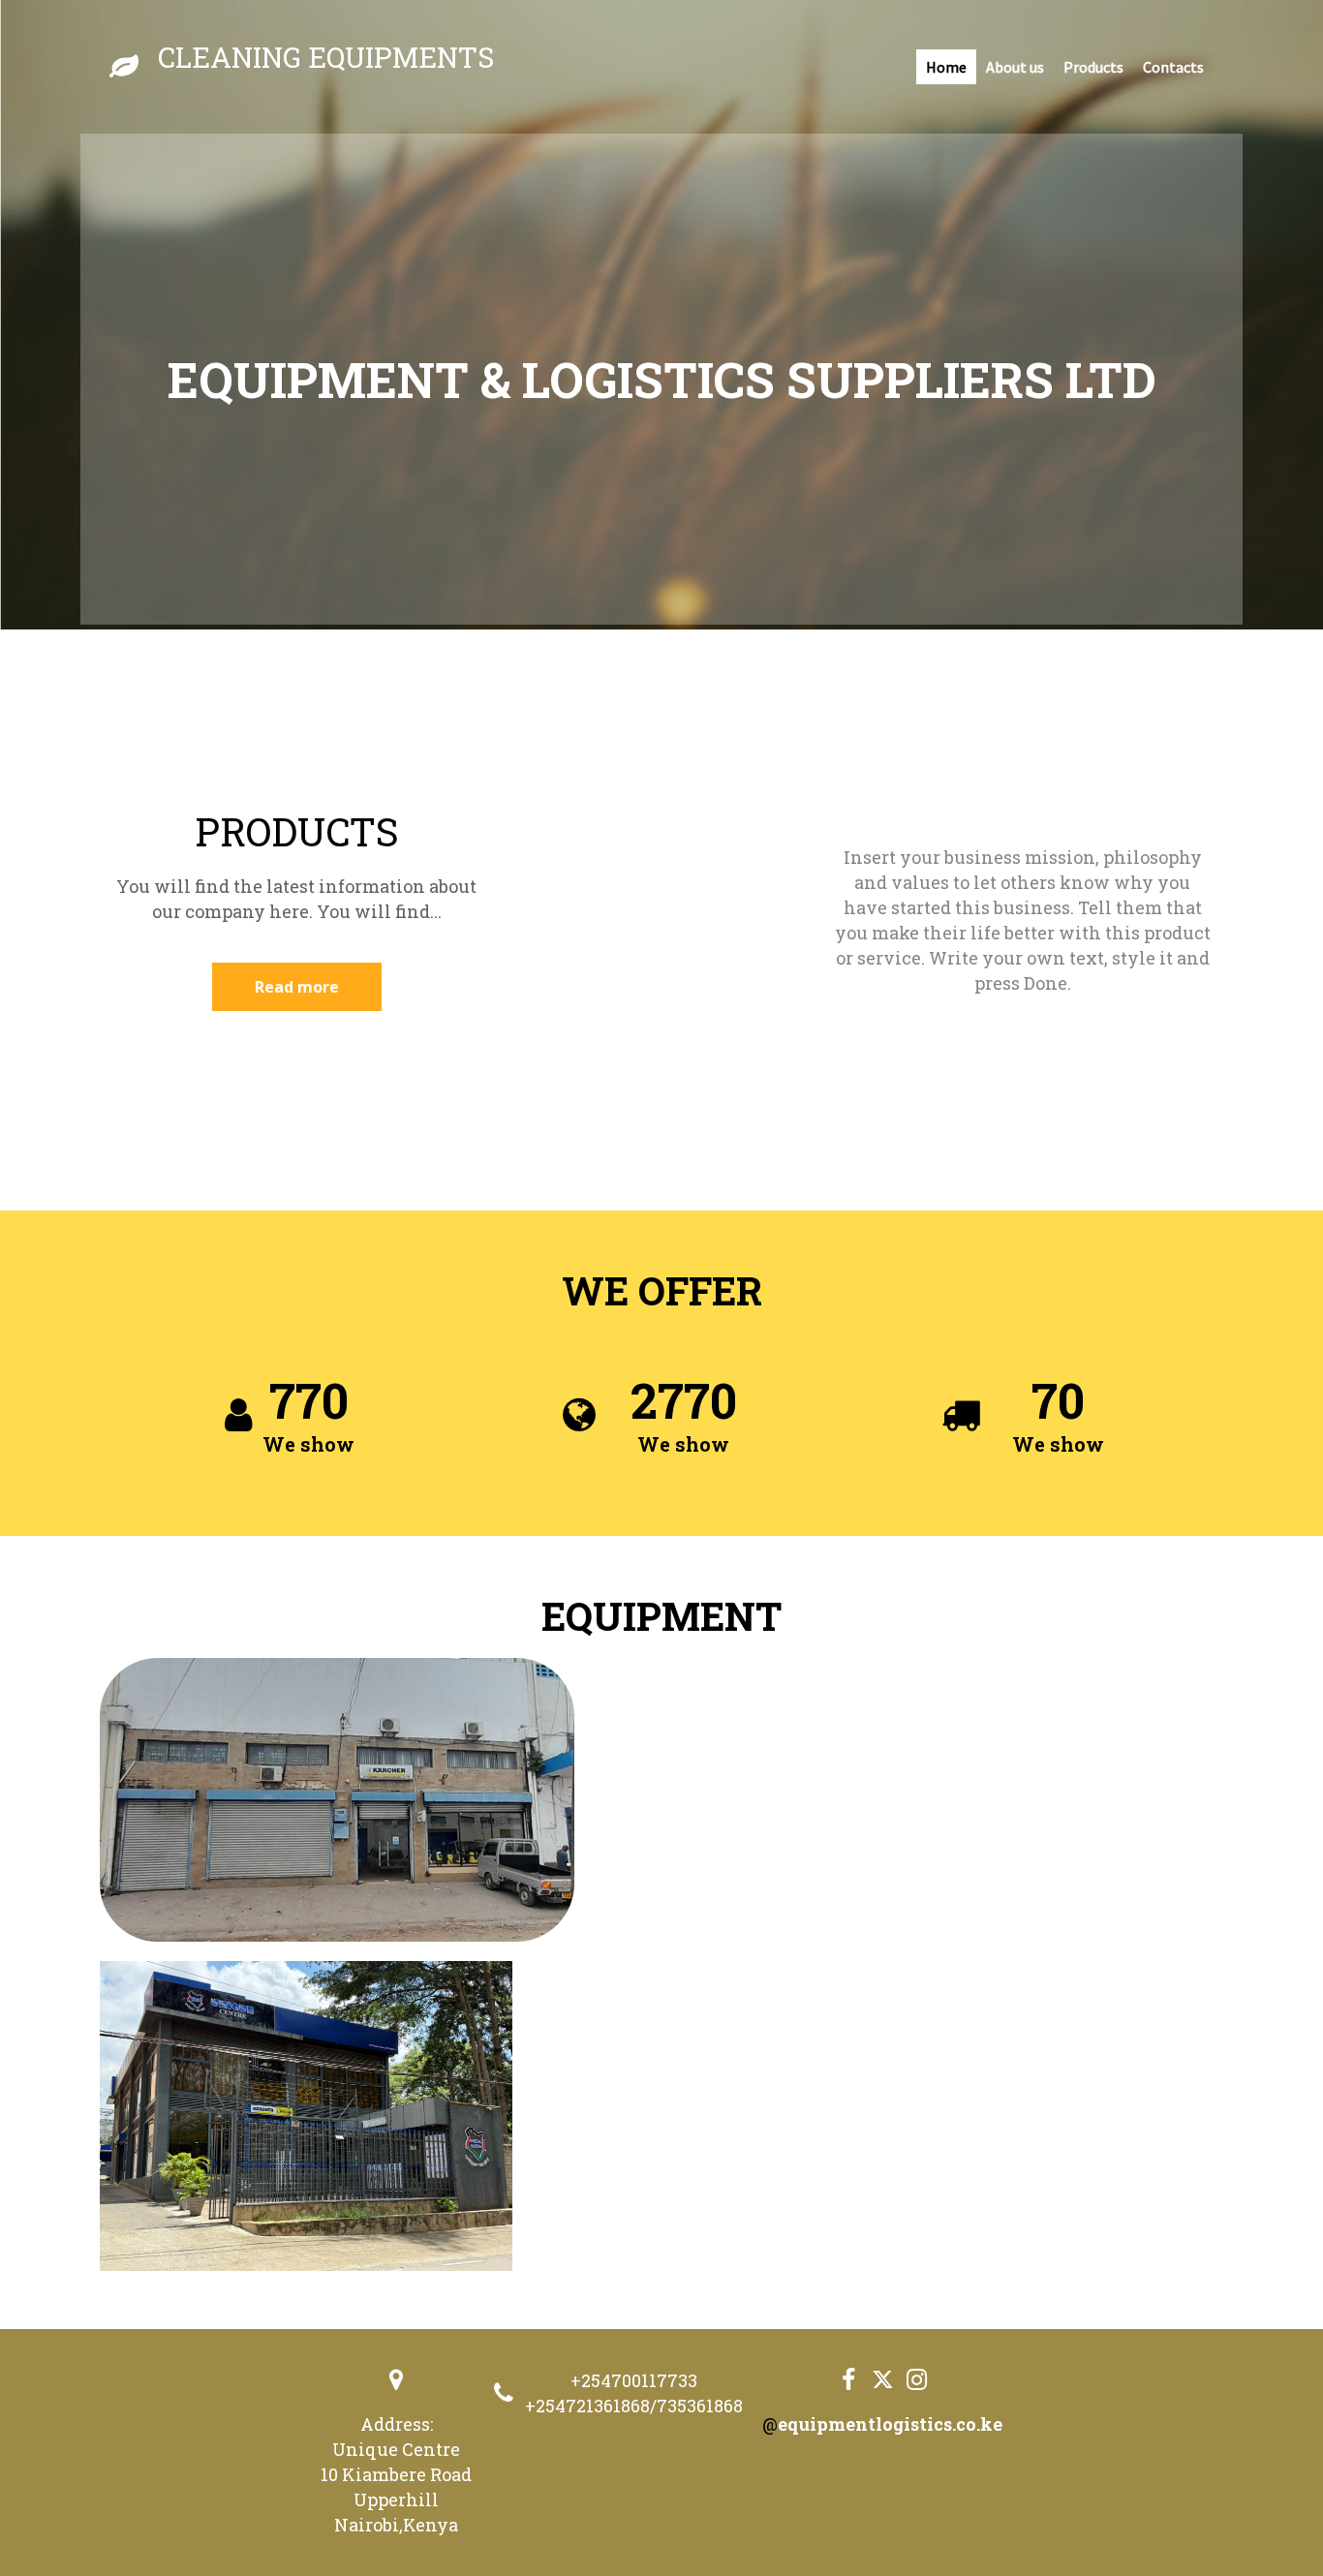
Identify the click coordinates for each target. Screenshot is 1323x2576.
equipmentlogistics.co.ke (890, 2424)
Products (1093, 67)
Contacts (1173, 67)
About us (1015, 67)
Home (946, 67)
